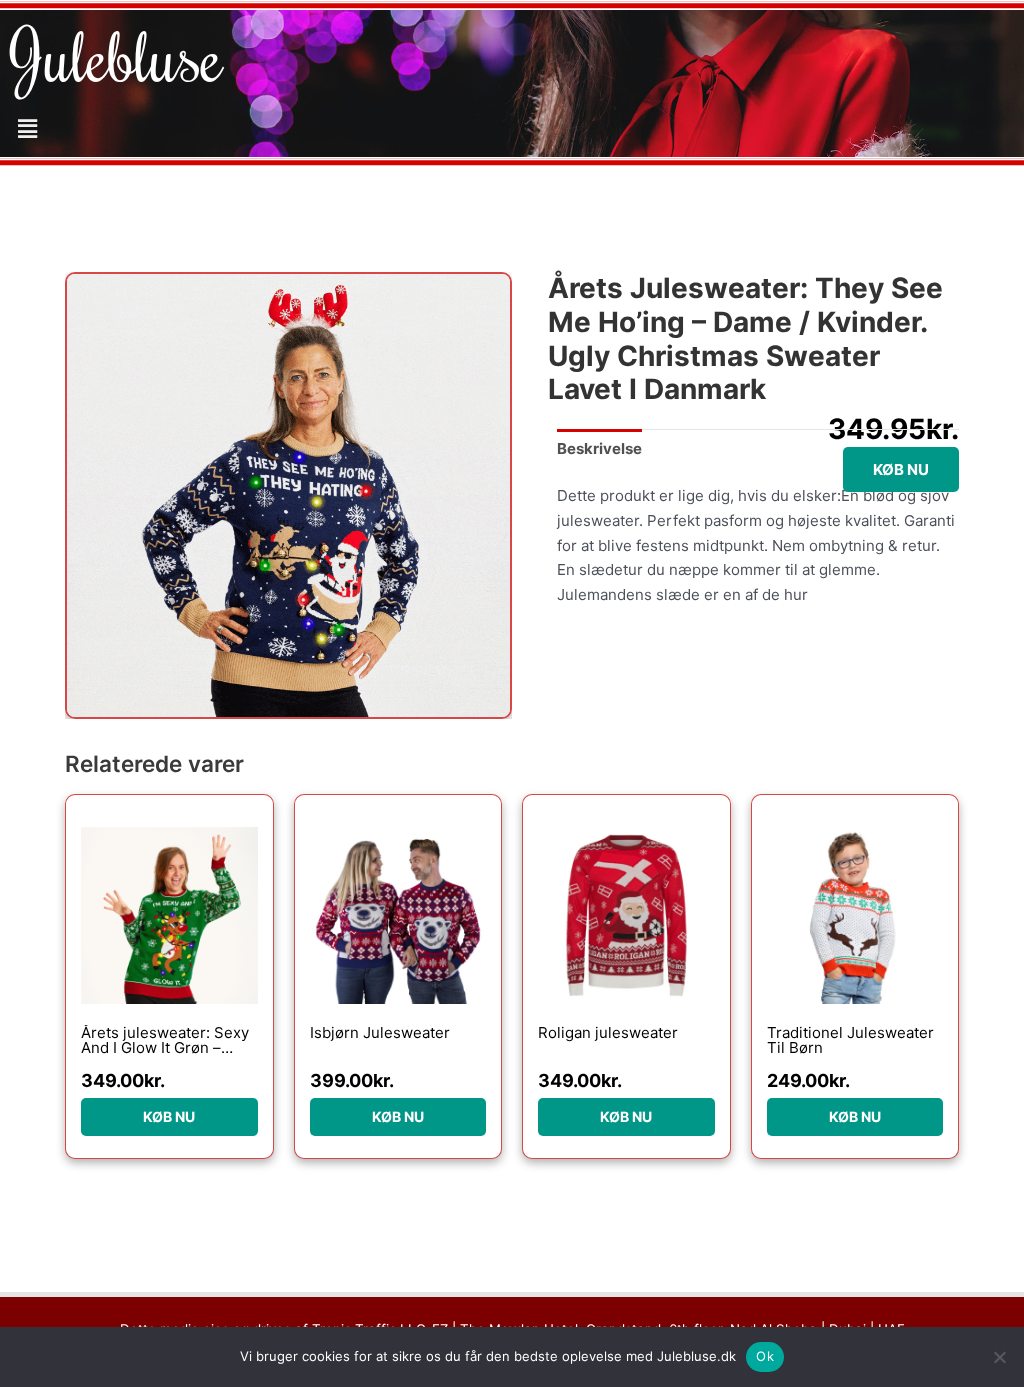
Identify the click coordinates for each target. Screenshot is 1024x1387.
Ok (765, 1356)
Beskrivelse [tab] (599, 448)
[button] (27, 128)
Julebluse (116, 55)
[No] (999, 1357)
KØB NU (901, 469)
